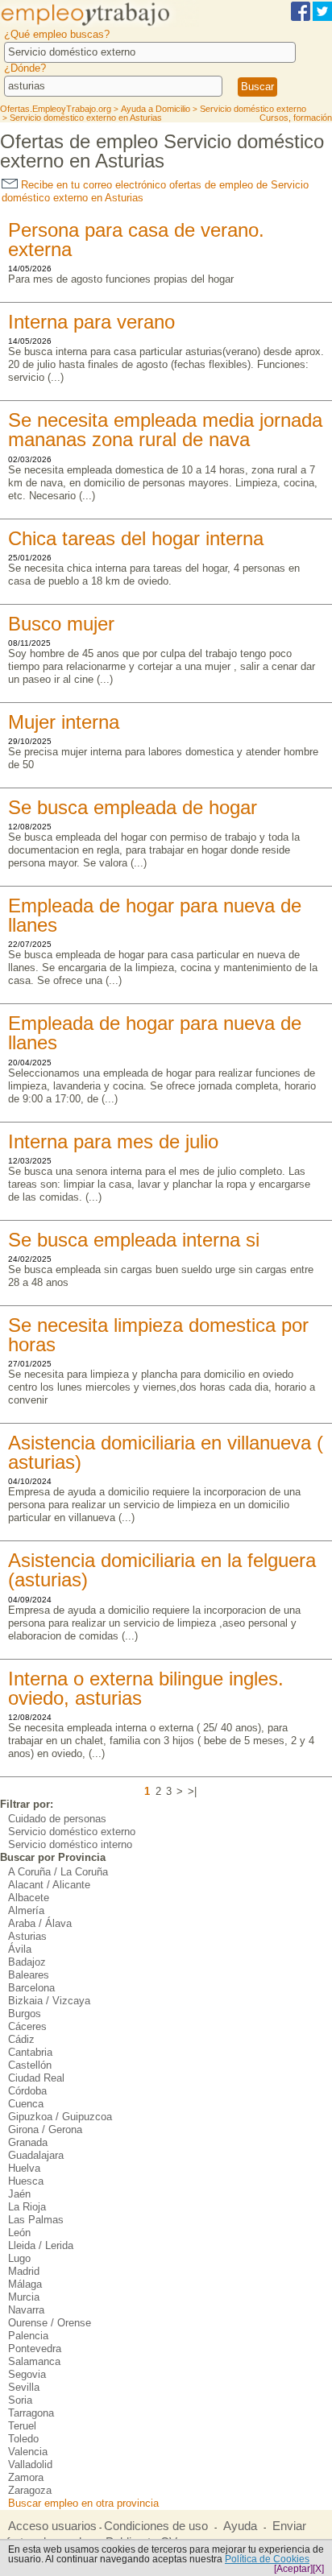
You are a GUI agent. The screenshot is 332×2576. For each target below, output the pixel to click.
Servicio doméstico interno (70, 1844)
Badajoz (27, 1962)
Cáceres (27, 2026)
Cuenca (26, 2104)
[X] (318, 2569)
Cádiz (21, 2039)
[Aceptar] (293, 2569)
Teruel (22, 2426)
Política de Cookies (267, 2559)
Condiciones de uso (156, 2526)
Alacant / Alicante (49, 1885)
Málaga (25, 2284)
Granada (28, 2142)
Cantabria (30, 2052)
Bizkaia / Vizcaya (49, 2001)
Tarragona (31, 2413)
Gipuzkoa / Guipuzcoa (60, 2117)
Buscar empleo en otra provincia (83, 2503)
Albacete (29, 1898)
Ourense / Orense (50, 2323)
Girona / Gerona (45, 2129)
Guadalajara (36, 2155)
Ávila (20, 1949)
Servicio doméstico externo (72, 1832)
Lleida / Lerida (41, 2245)
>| (192, 1791)
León (19, 2233)
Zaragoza (30, 2490)
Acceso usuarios (52, 2526)
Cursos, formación (296, 118)
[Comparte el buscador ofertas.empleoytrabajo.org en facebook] (301, 18)
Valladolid (30, 2464)
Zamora (26, 2477)
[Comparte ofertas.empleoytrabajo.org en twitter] (322, 18)
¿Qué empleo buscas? (57, 34)
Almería (26, 1910)
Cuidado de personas (57, 1819)
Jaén (19, 2194)
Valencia (28, 2452)
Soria (20, 2400)
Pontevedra (35, 2349)
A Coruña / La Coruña (58, 1872)
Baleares (29, 1975)
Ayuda (240, 2526)
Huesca (26, 2181)
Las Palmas (36, 2220)
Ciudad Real (36, 2078)
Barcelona (31, 1988)
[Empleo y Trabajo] (100, 25)
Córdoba (27, 2091)
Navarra (26, 2310)
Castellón (30, 2065)
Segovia (27, 2374)
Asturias (27, 1936)
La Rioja (27, 2207)
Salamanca (34, 2361)
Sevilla (24, 2387)
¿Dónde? (25, 68)
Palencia (28, 2336)
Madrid (24, 2271)
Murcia (24, 2297)
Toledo (23, 2439)
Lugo (19, 2258)
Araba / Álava (40, 1923)
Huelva (24, 2168)
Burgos (25, 2014)
